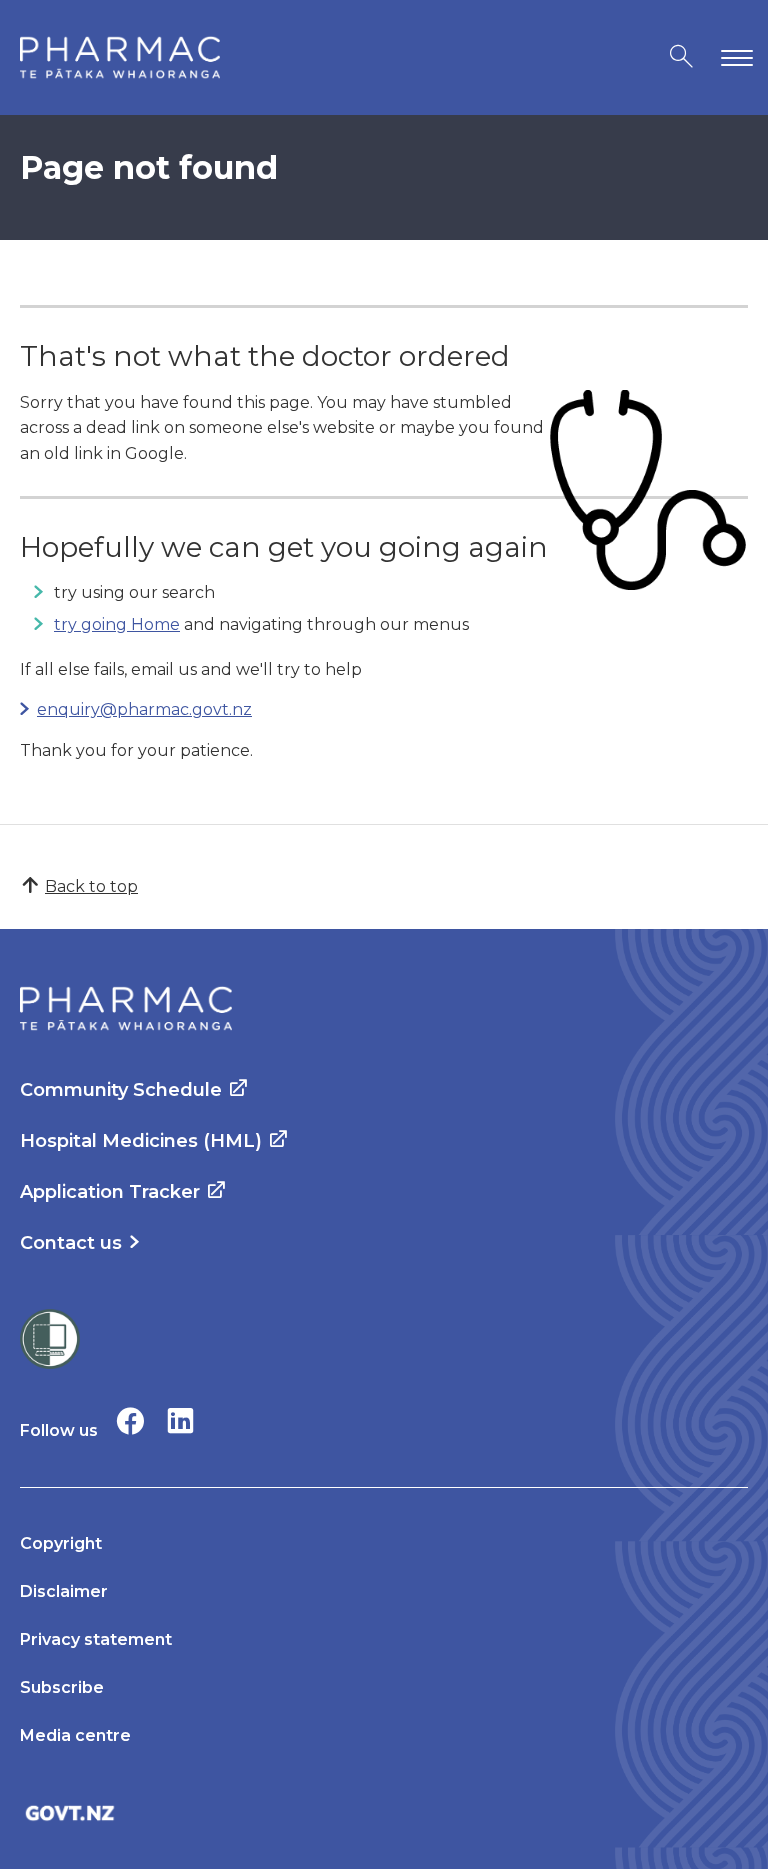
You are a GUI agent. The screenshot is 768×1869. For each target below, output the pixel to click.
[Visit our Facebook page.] (130, 1420)
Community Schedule (121, 1090)
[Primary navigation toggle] (733, 57)
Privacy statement (96, 1639)
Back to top (91, 886)
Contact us (71, 1243)
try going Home (117, 624)
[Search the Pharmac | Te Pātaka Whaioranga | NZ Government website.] (681, 57)
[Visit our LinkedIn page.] (180, 1420)
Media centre (75, 1735)
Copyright (61, 1543)
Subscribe (62, 1687)
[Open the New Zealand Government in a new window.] (384, 1812)
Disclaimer (64, 1591)
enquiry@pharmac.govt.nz (144, 709)
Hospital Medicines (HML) (141, 1141)
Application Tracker (110, 1192)
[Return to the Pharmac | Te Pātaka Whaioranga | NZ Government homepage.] (120, 57)
